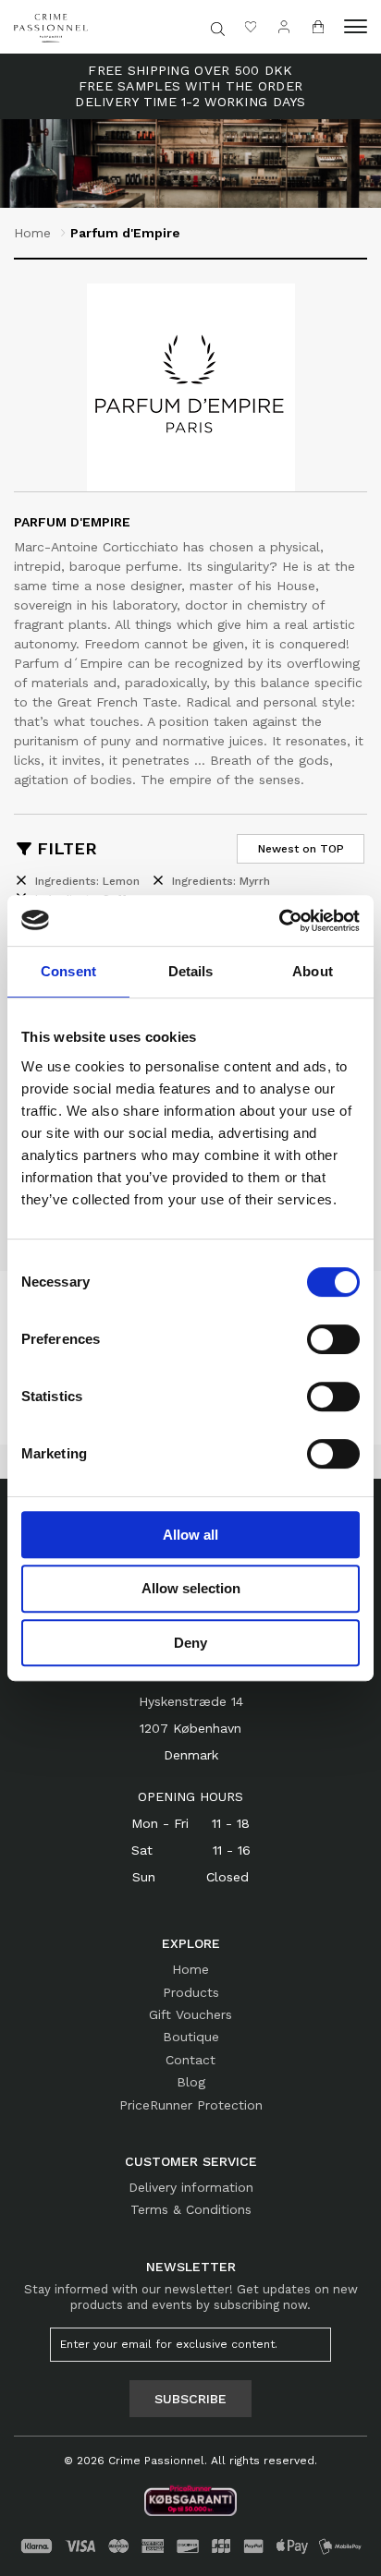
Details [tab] (191, 971)
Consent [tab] (68, 971)
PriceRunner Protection (191, 2105)
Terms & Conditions (191, 2209)
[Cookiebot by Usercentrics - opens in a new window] (279, 921)
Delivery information (191, 2187)
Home (32, 233)
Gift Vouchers (190, 2014)
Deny (190, 1643)
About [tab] (313, 971)
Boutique (191, 2037)
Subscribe (190, 2399)
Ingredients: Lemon (87, 881)
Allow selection (191, 1588)
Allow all (190, 1535)
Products (191, 1992)
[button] (356, 27)
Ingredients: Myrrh (221, 881)
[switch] (333, 1339)
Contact (190, 2060)
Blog (191, 2082)
